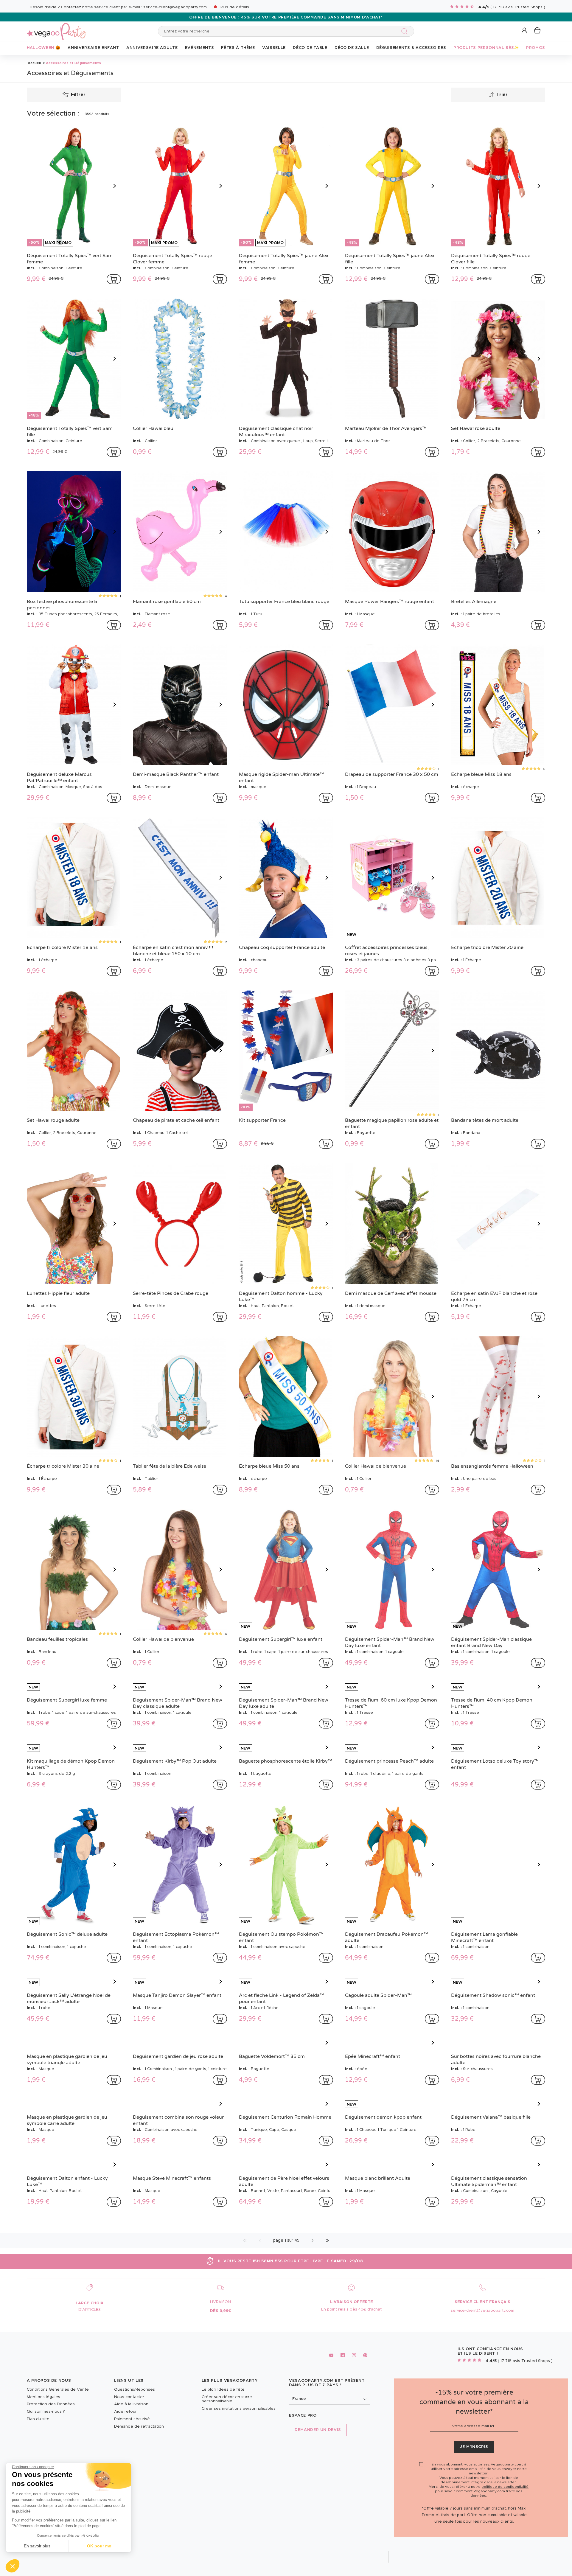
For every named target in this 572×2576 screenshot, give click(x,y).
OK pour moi (100, 2546)
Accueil (34, 63)
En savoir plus (37, 2546)
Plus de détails (235, 7)
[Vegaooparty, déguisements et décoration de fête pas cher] (57, 28)
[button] (13, 2566)
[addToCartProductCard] (114, 279)
